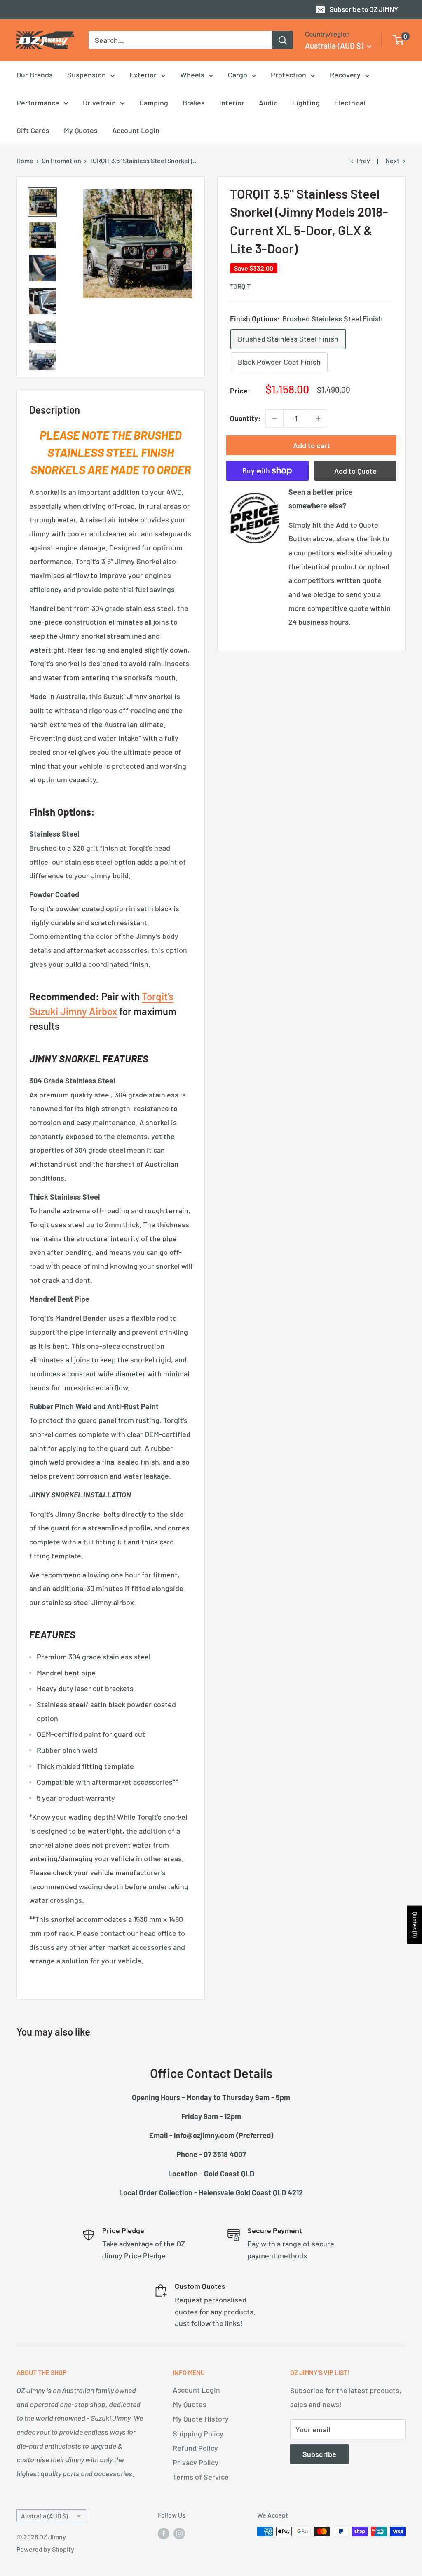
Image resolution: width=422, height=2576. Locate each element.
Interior (232, 103)
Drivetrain (99, 103)
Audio (268, 103)
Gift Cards (33, 130)
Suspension (87, 75)
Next (392, 160)
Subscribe (319, 2454)
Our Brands (35, 75)
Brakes (194, 103)
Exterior (143, 75)
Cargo (238, 75)
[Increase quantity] (318, 419)
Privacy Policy (196, 2462)
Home (25, 160)
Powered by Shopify (45, 2549)
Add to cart (312, 445)
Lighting (306, 103)
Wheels (192, 75)
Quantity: (245, 418)
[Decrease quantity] (274, 419)
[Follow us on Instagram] (179, 2533)
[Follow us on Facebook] (164, 2533)
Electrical (350, 103)
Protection (288, 75)
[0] (399, 40)
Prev (363, 160)
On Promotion (61, 160)
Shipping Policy (198, 2433)
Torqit (240, 286)
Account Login (136, 130)
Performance (38, 103)
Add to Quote (355, 471)
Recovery (345, 75)
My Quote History (201, 2419)
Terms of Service (201, 2477)
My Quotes (81, 130)
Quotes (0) (415, 1924)
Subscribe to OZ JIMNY (364, 9)
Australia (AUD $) (44, 2516)
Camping (154, 103)
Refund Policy (195, 2448)
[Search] (283, 40)
